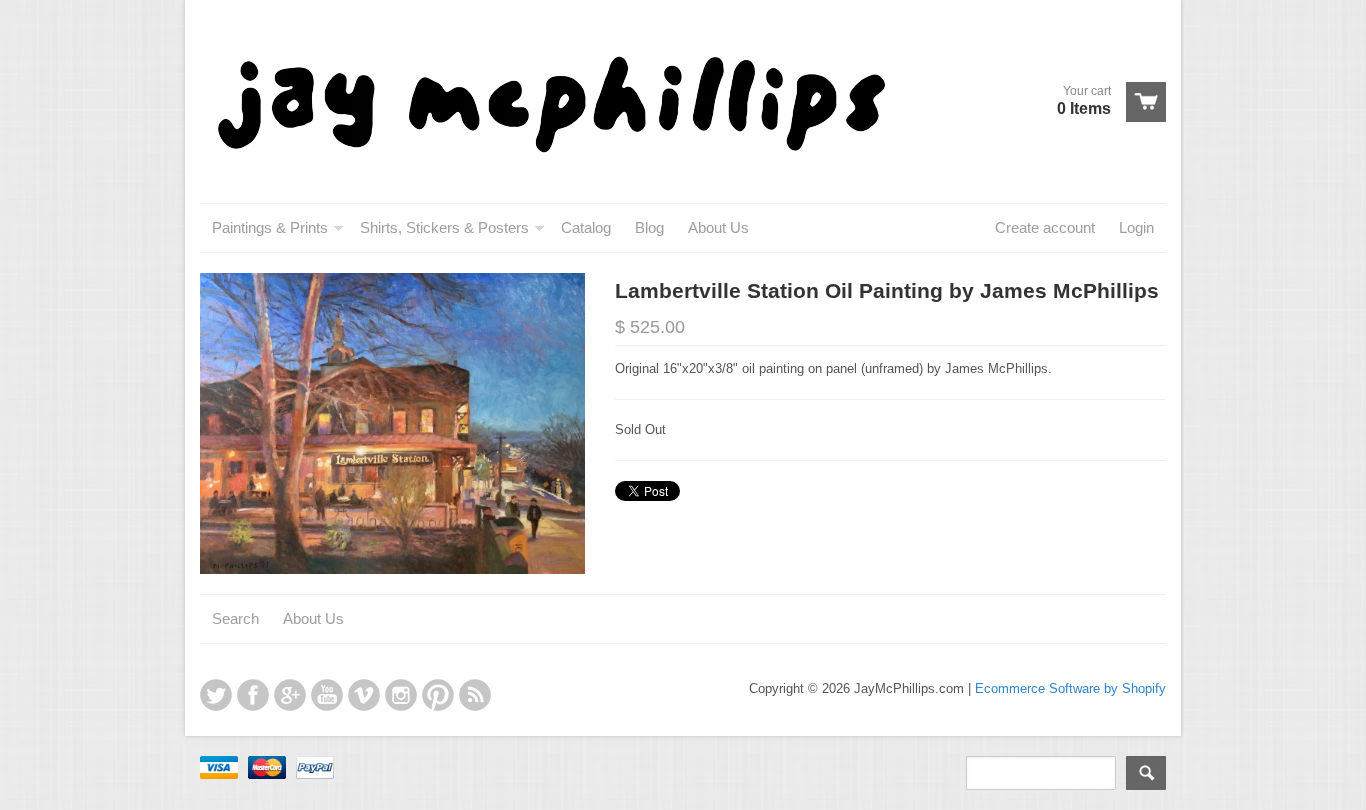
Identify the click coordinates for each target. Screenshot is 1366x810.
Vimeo (364, 695)
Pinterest (438, 695)
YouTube (327, 695)
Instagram (401, 695)
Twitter (216, 695)
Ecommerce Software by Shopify (1070, 688)
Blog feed (475, 695)
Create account (1045, 227)
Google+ (290, 695)
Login (1136, 227)
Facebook (253, 695)
